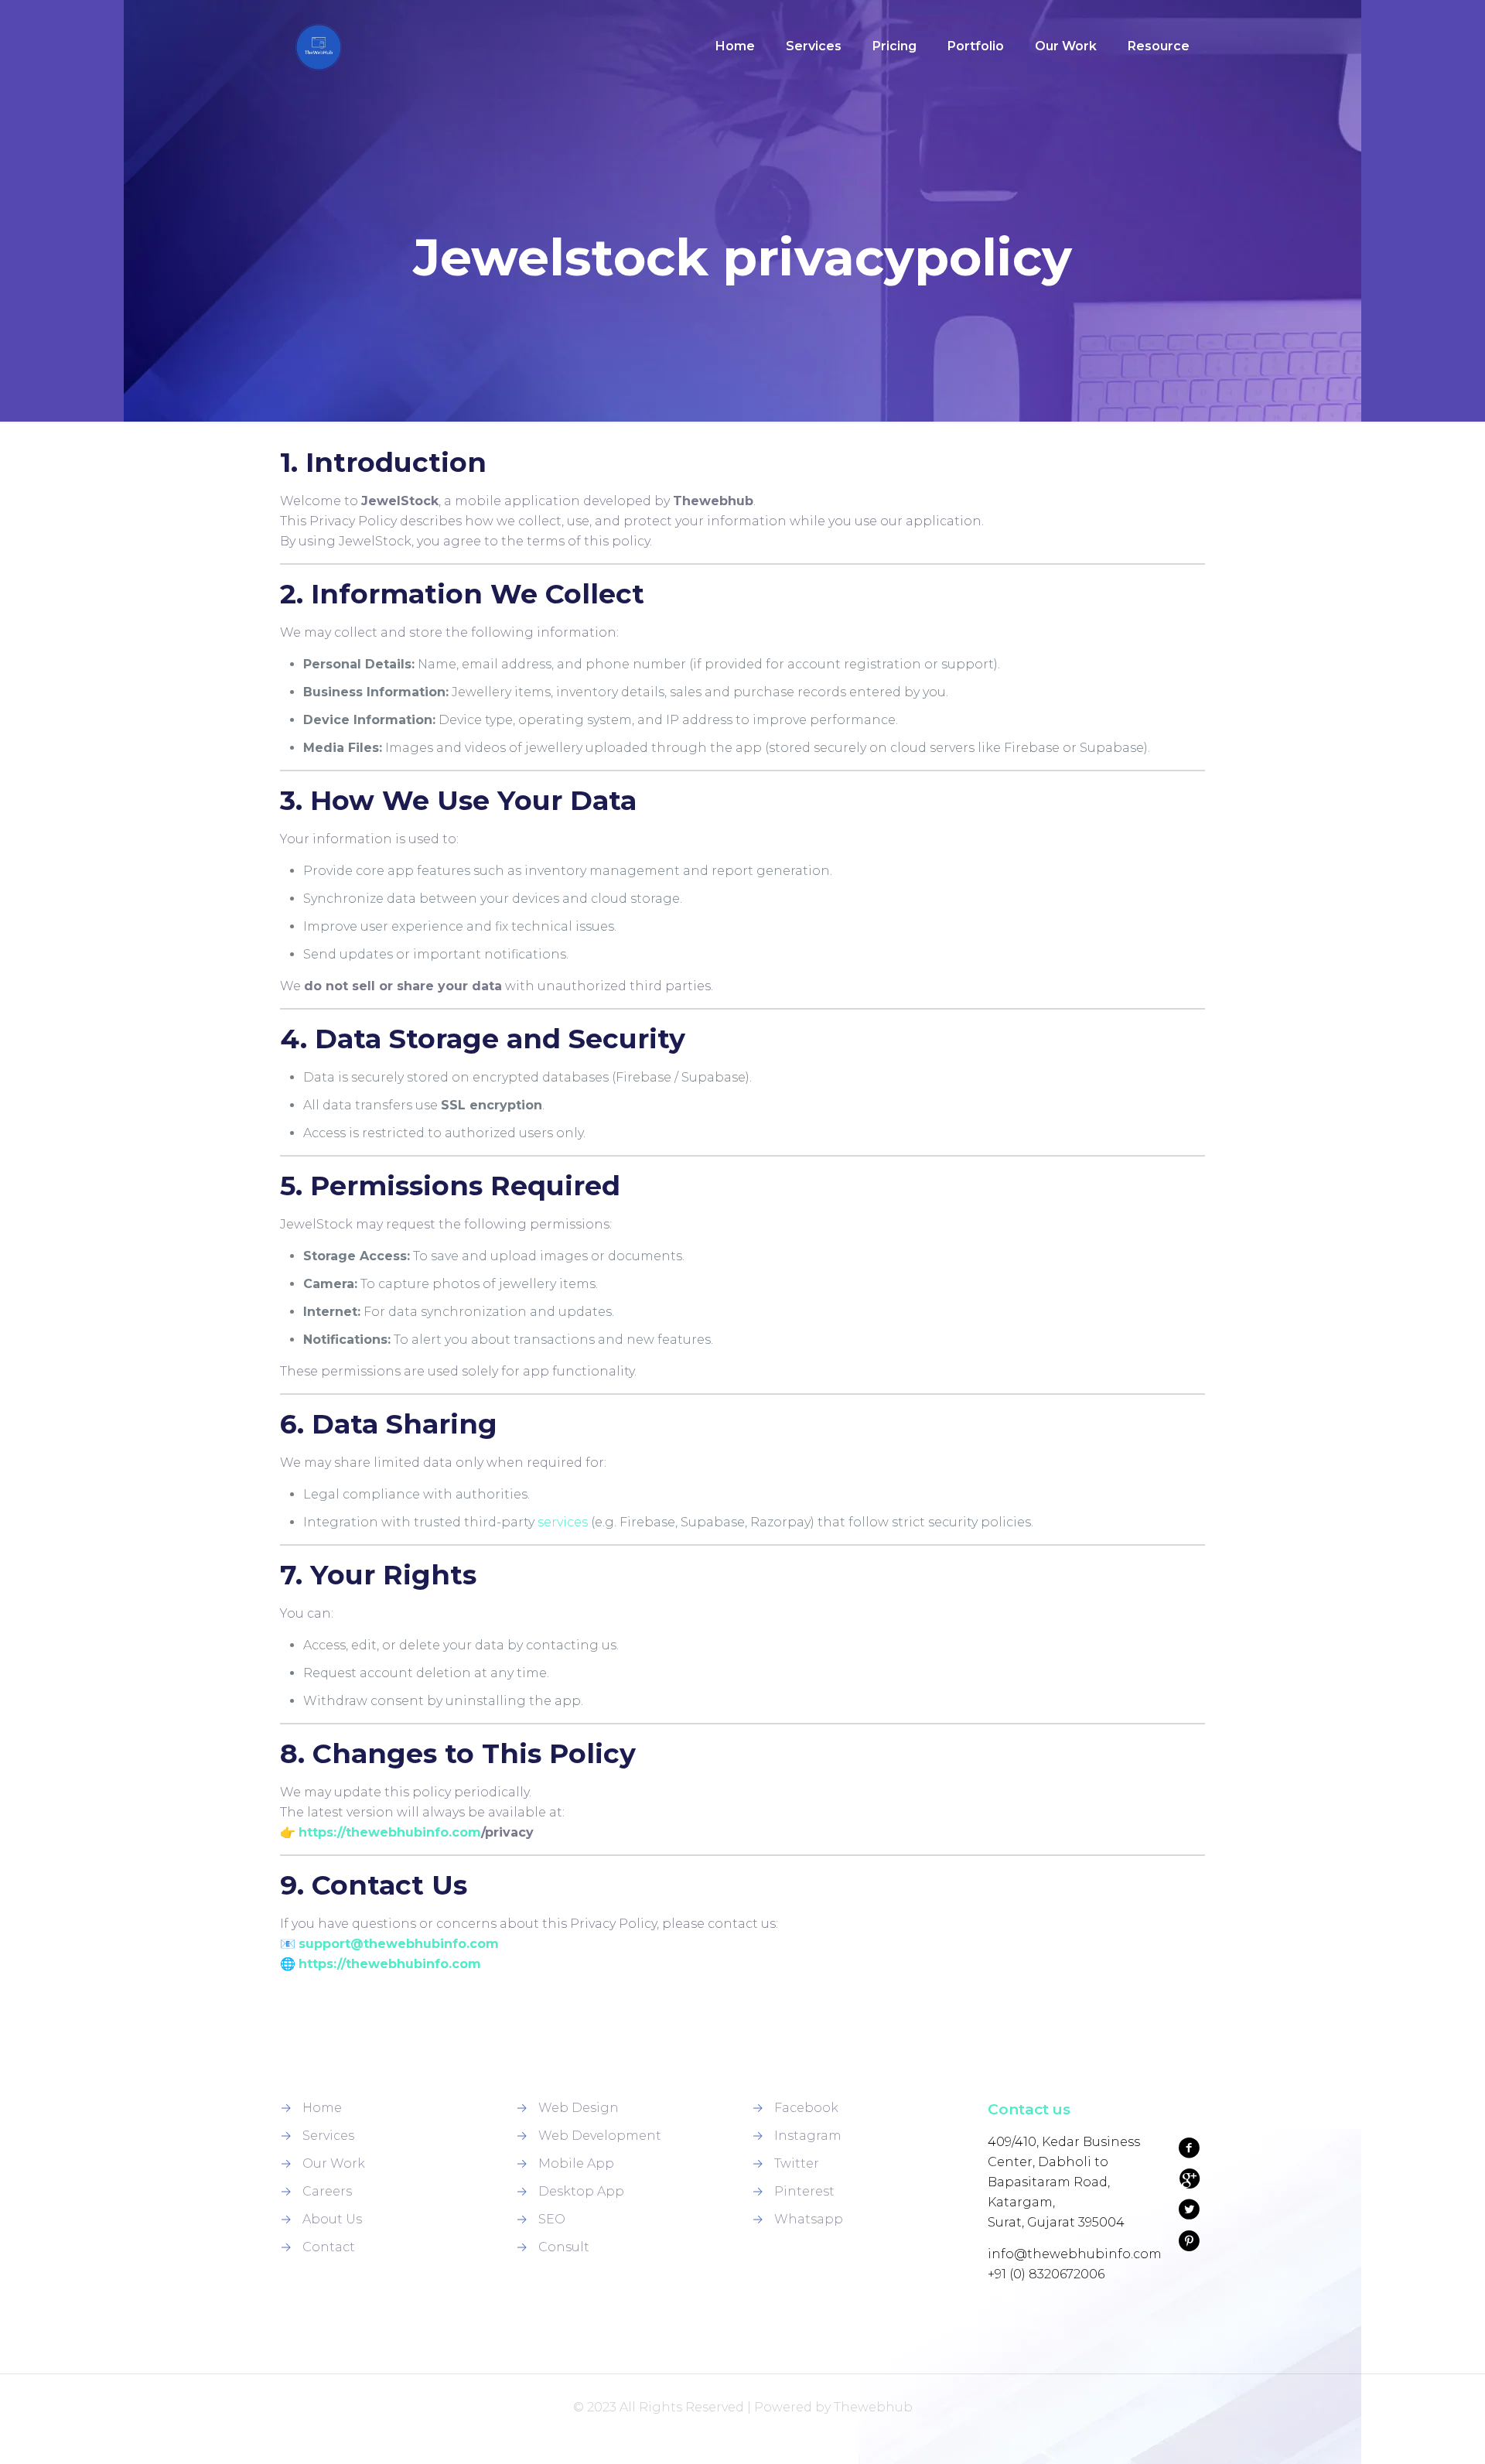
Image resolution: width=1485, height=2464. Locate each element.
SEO (552, 2219)
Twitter (797, 2163)
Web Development (600, 2136)
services (563, 1522)
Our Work (334, 2163)
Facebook (806, 2108)
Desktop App (581, 2191)
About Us (332, 2219)
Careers (327, 2191)
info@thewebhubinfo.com (1075, 2254)
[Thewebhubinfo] (319, 46)
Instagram (808, 2136)
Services (328, 2136)
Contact (329, 2247)
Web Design (579, 2108)
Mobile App (576, 2163)
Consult (564, 2247)
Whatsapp (809, 2219)
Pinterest (804, 2191)
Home (322, 2108)
